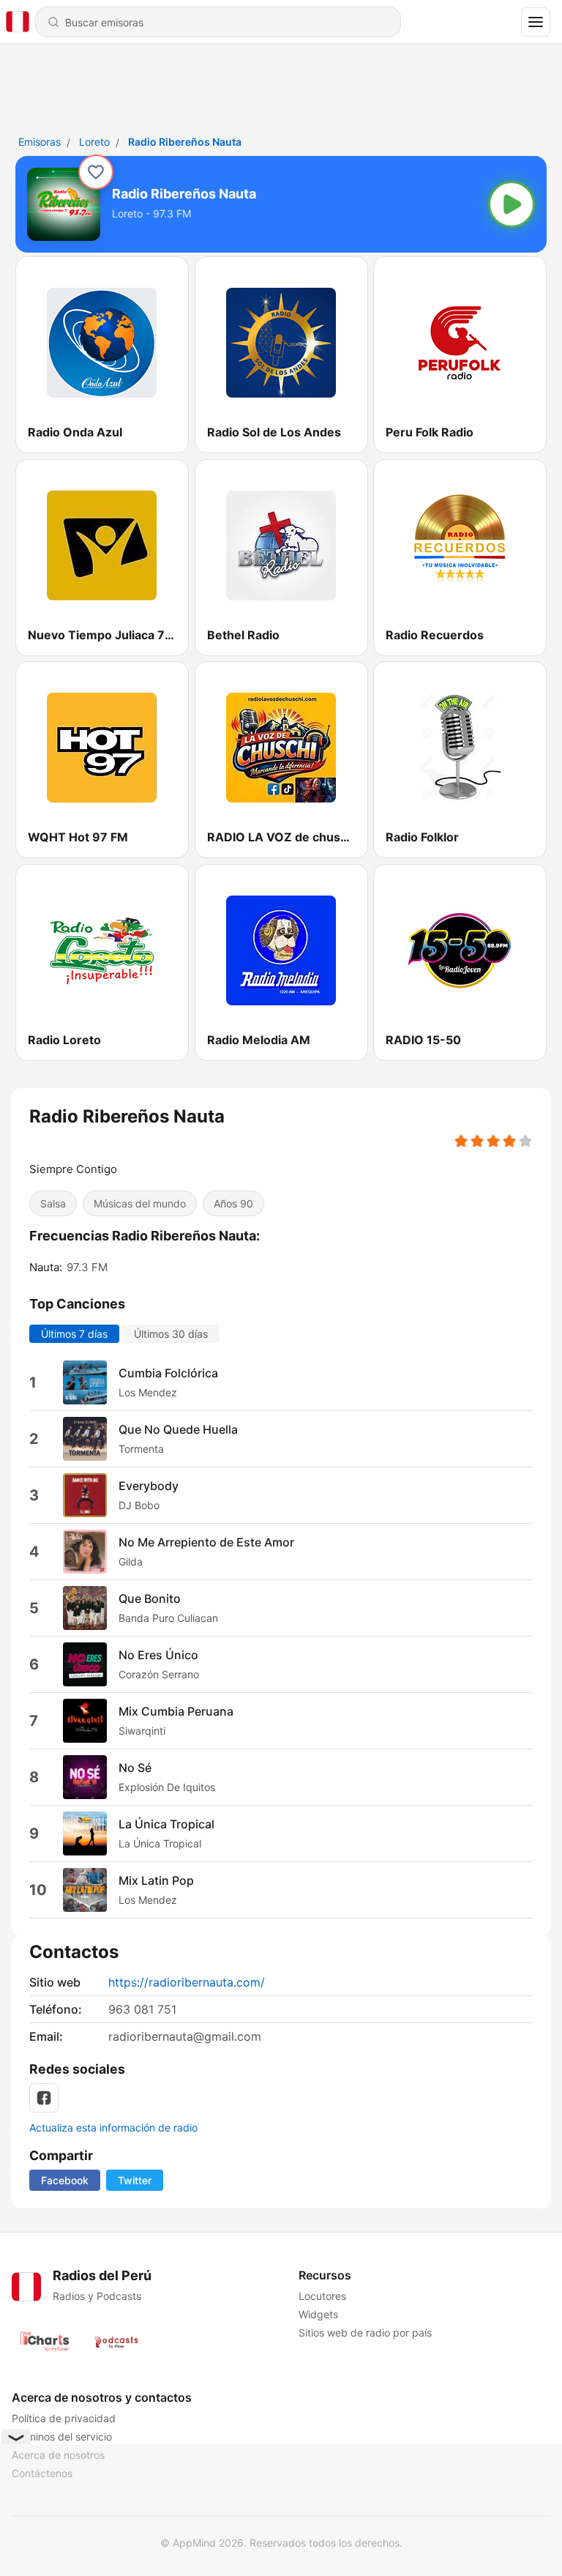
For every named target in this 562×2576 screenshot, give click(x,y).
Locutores (322, 2296)
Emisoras (40, 142)
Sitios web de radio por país (365, 2333)
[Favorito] (96, 172)
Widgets (318, 2314)
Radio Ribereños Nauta (185, 142)
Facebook (65, 2180)
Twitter (135, 2180)
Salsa (53, 1203)
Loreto (94, 142)
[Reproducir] (512, 204)
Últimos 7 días (74, 1333)
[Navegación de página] (536, 22)
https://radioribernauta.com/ (187, 1982)
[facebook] (44, 2098)
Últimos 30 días (171, 1333)
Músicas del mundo (140, 1203)
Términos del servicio (62, 2437)
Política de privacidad (64, 2418)
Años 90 (233, 1203)
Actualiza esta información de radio (113, 2128)
